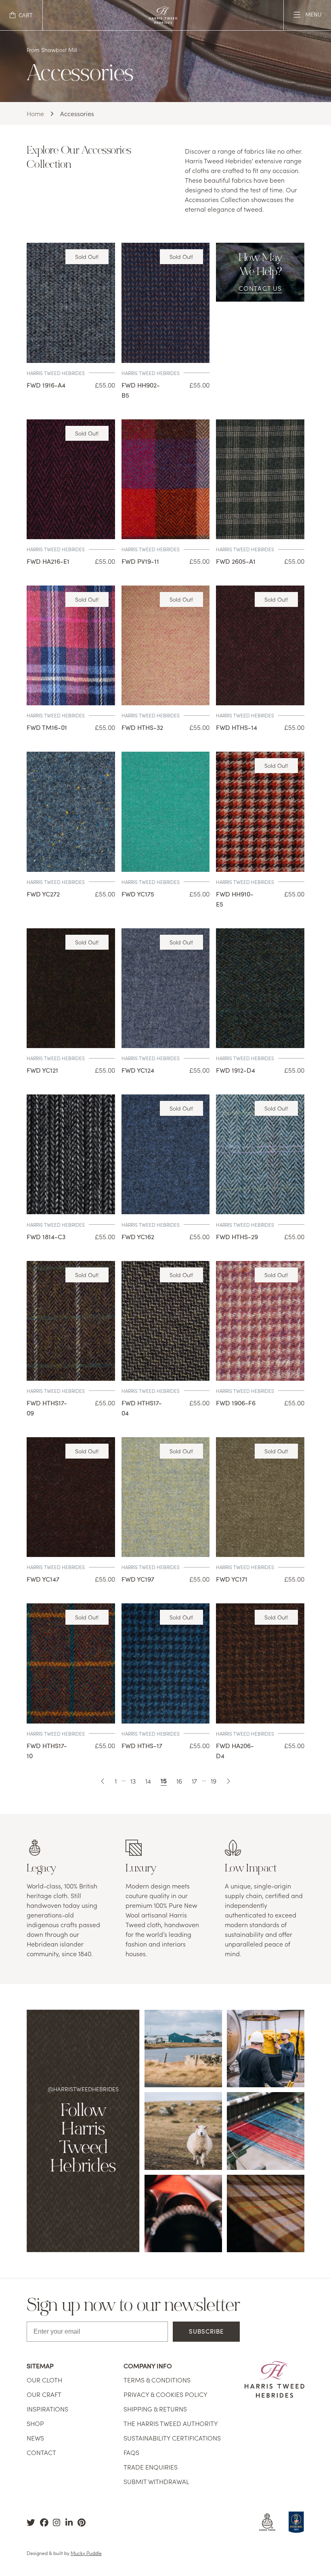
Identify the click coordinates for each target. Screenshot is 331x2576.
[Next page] (228, 1781)
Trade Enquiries (151, 2467)
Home (35, 113)
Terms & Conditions (157, 2380)
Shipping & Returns (155, 2409)
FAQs (131, 2452)
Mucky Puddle (86, 2553)
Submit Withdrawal (156, 2481)
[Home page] (163, 21)
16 (179, 1781)
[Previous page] (103, 1781)
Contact (41, 2452)
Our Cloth (44, 2380)
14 (148, 1781)
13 (133, 1781)
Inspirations (47, 2409)
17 (194, 1781)
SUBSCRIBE (206, 2331)
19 (214, 1781)
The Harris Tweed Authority (171, 2423)
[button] (21, 15)
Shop (35, 2423)
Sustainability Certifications (172, 2438)
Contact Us (260, 288)
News (35, 2438)
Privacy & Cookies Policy (165, 2394)
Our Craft (44, 2394)
